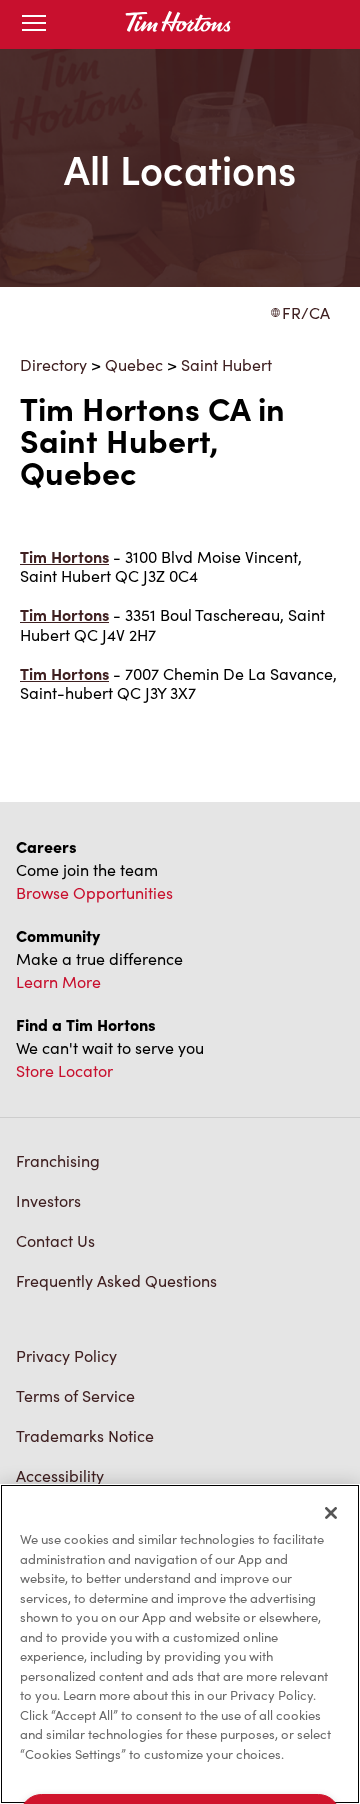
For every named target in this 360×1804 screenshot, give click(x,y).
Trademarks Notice (85, 1435)
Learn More (58, 981)
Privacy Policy (66, 1355)
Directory (53, 364)
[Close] (331, 1513)
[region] (180, 1644)
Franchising (58, 1160)
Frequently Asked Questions (116, 1280)
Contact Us (55, 1240)
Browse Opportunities (94, 892)
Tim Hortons (64, 556)
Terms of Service (75, 1395)
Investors (48, 1200)
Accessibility (60, 1475)
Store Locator (64, 1070)
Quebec (134, 364)
